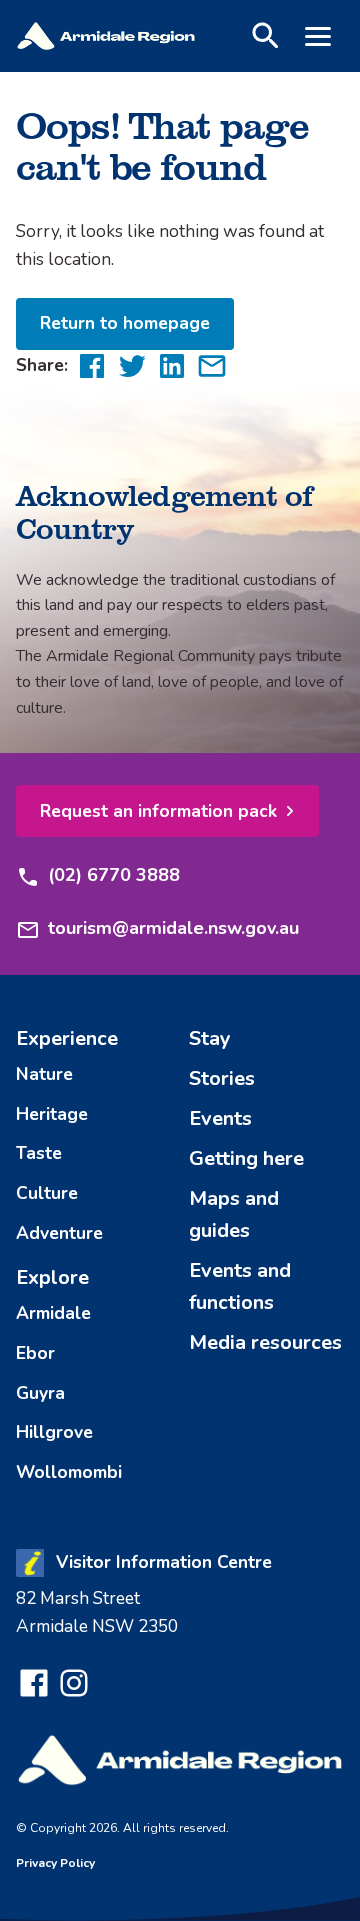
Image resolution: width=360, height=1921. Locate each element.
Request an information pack (158, 811)
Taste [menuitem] (39, 1153)
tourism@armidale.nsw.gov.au (173, 928)
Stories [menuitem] (222, 1078)
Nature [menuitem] (44, 1074)
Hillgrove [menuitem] (54, 1432)
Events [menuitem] (220, 1118)
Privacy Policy (55, 1863)
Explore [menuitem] (52, 1277)
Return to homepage (125, 323)
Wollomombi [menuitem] (69, 1472)
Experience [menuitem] (67, 1038)
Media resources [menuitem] (265, 1342)
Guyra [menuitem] (40, 1393)
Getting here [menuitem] (246, 1158)
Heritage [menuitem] (52, 1114)
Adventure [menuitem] (59, 1233)
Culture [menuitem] (47, 1193)
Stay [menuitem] (210, 1038)
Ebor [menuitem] (35, 1353)
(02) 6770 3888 (114, 875)
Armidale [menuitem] (53, 1313)
